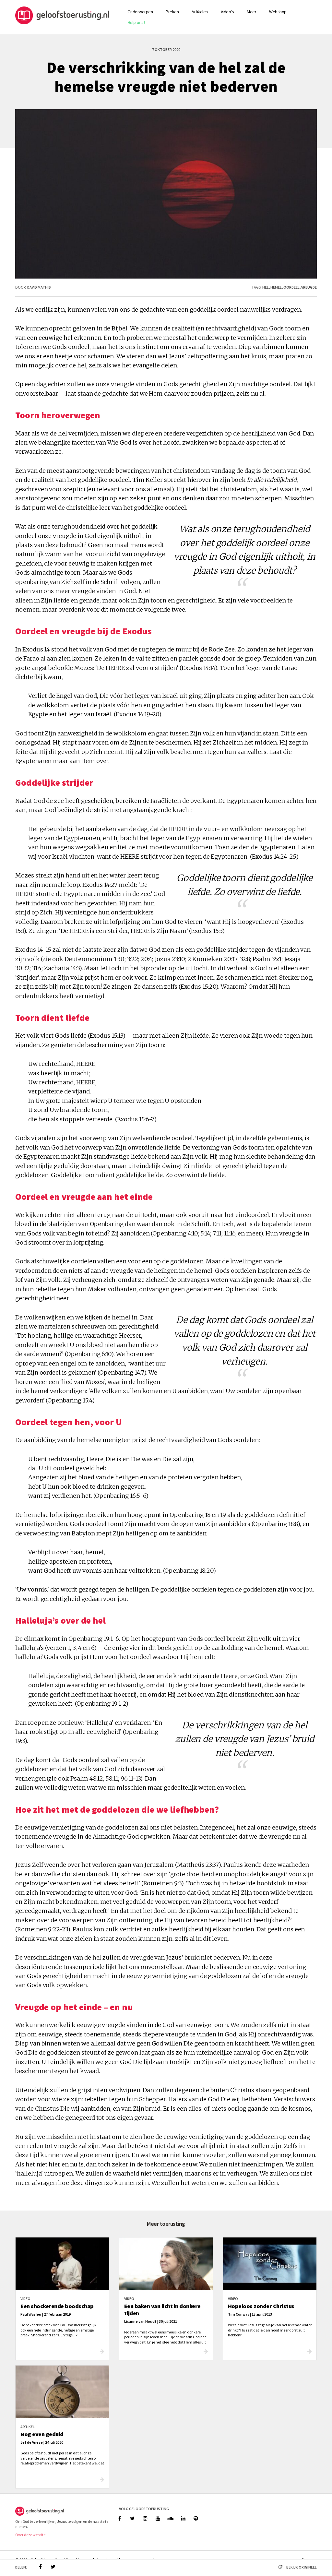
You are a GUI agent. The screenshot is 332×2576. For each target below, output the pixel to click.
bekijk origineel (302, 2567)
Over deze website (30, 2535)
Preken (172, 12)
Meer (251, 12)
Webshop (278, 12)
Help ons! (136, 22)
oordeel (291, 287)
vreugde (309, 287)
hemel (276, 287)
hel (266, 287)
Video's (227, 12)
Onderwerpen (140, 12)
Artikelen (200, 12)
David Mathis (39, 287)
